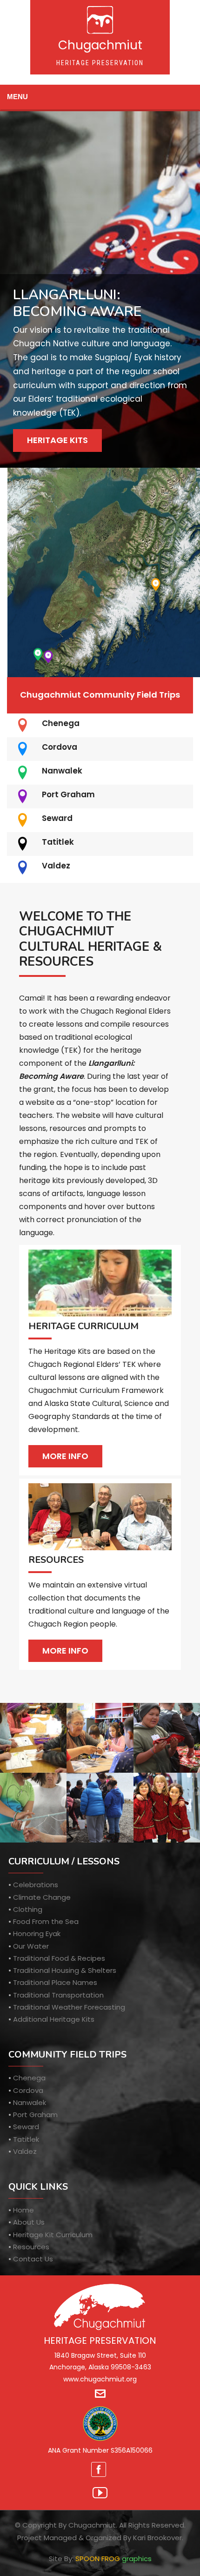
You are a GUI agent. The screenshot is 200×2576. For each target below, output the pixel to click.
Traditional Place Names (55, 1982)
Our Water (31, 1946)
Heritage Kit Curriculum (53, 2235)
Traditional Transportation (58, 1995)
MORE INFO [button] (65, 1456)
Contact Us (33, 2259)
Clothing (28, 1909)
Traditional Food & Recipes (59, 1958)
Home (23, 2210)
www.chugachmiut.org (100, 2379)
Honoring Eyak (37, 1934)
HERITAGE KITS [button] (57, 440)
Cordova (60, 747)
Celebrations (36, 1885)
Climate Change (42, 1897)
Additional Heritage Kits (54, 2019)
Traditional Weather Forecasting (69, 2007)
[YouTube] (100, 2493)
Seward (57, 818)
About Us (29, 2222)
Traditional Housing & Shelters (65, 1970)
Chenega (61, 723)
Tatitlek (58, 842)
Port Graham (68, 794)
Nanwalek (62, 771)
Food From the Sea (46, 1921)
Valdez (56, 866)
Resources (31, 2247)
